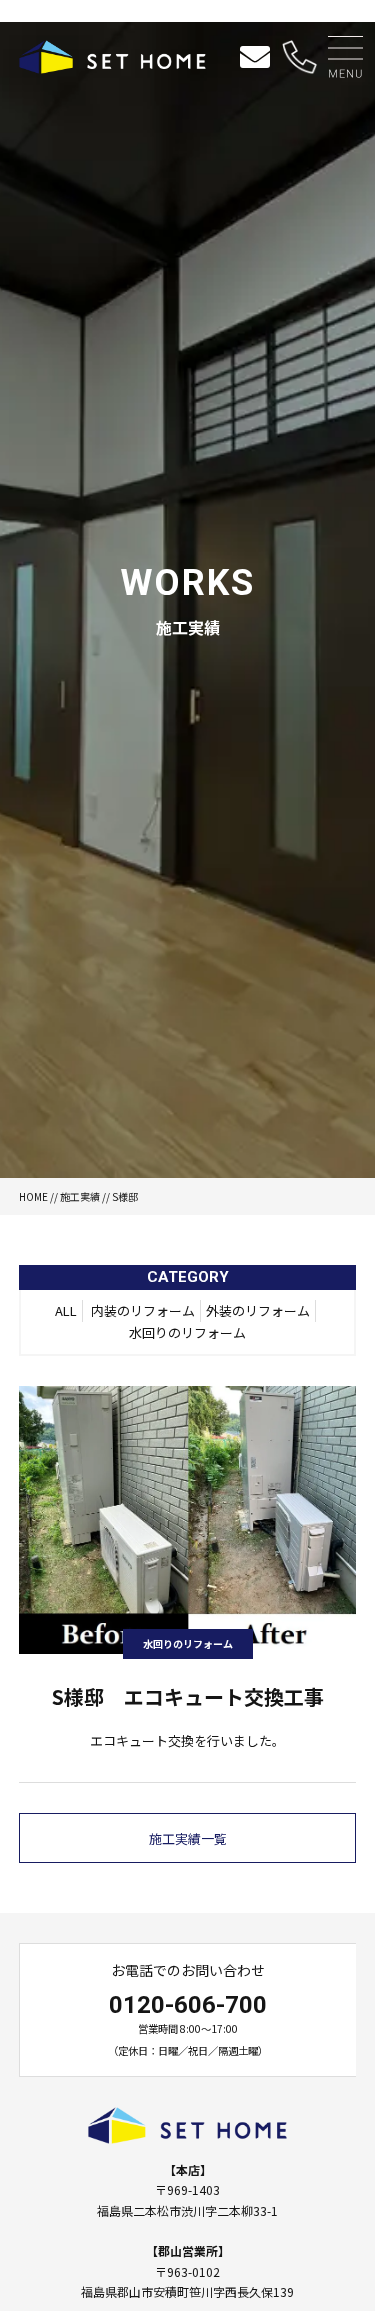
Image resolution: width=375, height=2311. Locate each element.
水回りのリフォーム (187, 1332)
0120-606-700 (188, 2005)
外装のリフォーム (258, 1310)
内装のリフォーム (143, 1310)
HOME (33, 1196)
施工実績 (80, 1196)
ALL (66, 1310)
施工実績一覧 (188, 1838)
